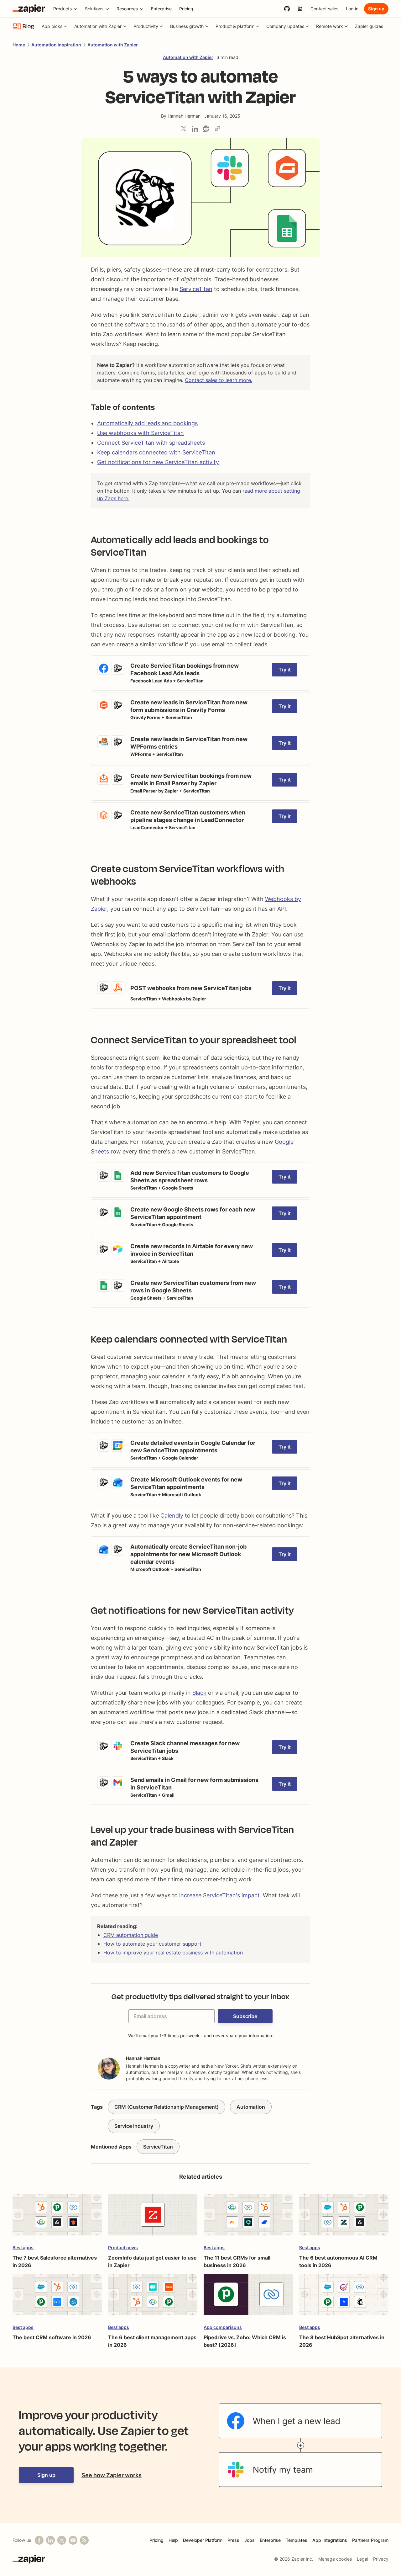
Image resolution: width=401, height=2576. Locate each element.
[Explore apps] (300, 9)
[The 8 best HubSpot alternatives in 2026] (344, 2297)
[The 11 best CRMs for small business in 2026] (248, 2218)
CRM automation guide (131, 1935)
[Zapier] (29, 9)
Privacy (381, 2559)
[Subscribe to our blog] (84, 2540)
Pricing (156, 2540)
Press (233, 2540)
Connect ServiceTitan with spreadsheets (151, 443)
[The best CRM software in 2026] (57, 2297)
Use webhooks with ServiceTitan (141, 433)
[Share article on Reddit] (206, 129)
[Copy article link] (217, 129)
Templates (297, 2540)
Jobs (250, 2540)
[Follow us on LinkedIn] (50, 2540)
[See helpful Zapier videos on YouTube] (73, 2540)
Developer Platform (203, 2540)
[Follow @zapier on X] (62, 2540)
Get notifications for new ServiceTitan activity (158, 462)
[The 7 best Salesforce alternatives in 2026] (57, 2218)
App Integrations (330, 2540)
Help (173, 2540)
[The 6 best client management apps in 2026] (153, 2297)
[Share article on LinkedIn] (195, 129)
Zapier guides (369, 26)
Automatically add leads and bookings (147, 423)
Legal (362, 2559)
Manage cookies (335, 2559)
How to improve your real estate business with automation (173, 1953)
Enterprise (270, 2540)
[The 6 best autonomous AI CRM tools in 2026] (344, 2218)
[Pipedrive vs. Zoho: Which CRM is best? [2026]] (248, 2297)
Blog (28, 26)
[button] (245, 2016)
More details (106, 659)
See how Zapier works (112, 2475)
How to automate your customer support (152, 1944)
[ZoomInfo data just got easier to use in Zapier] (153, 2218)
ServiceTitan (196, 289)
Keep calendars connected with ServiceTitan (156, 452)
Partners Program (370, 2540)
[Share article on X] (184, 129)
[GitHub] (287, 9)
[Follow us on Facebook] (39, 2540)
